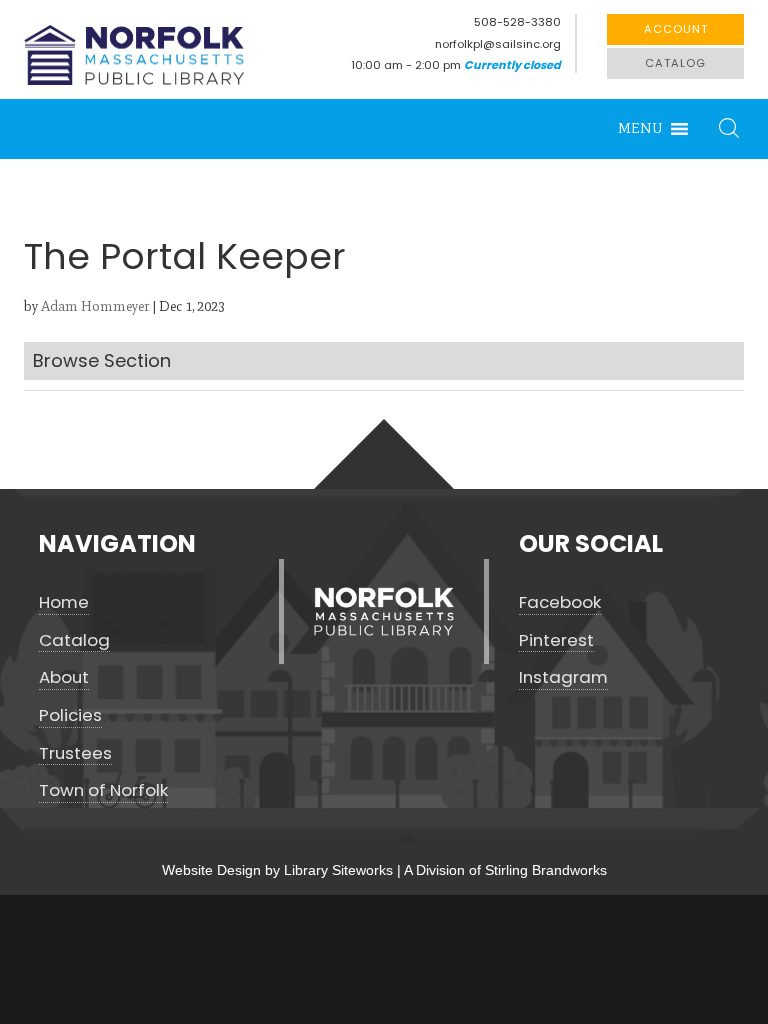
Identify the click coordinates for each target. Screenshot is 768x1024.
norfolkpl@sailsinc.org (498, 44)
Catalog (675, 63)
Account (676, 29)
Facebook (560, 602)
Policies (70, 715)
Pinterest (556, 640)
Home (64, 602)
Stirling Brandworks (546, 870)
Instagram (563, 677)
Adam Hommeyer (95, 306)
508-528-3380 (517, 22)
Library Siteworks (338, 870)
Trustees (75, 753)
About (64, 677)
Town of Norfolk (103, 790)
